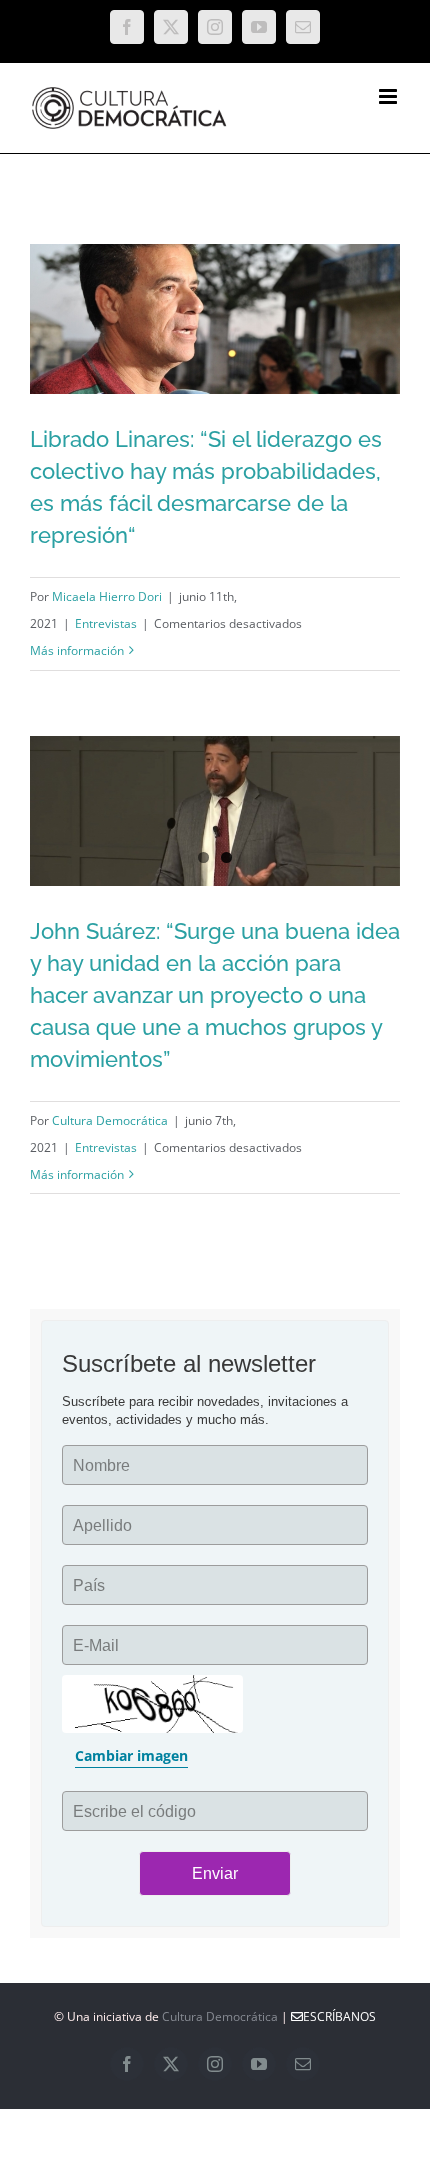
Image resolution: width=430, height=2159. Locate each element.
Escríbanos (339, 2016)
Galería (246, 387)
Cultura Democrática (110, 1120)
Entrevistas (106, 623)
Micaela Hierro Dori (107, 596)
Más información (77, 650)
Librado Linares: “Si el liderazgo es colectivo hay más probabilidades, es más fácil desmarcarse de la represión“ (184, 387)
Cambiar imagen (131, 1755)
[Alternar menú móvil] (389, 96)
